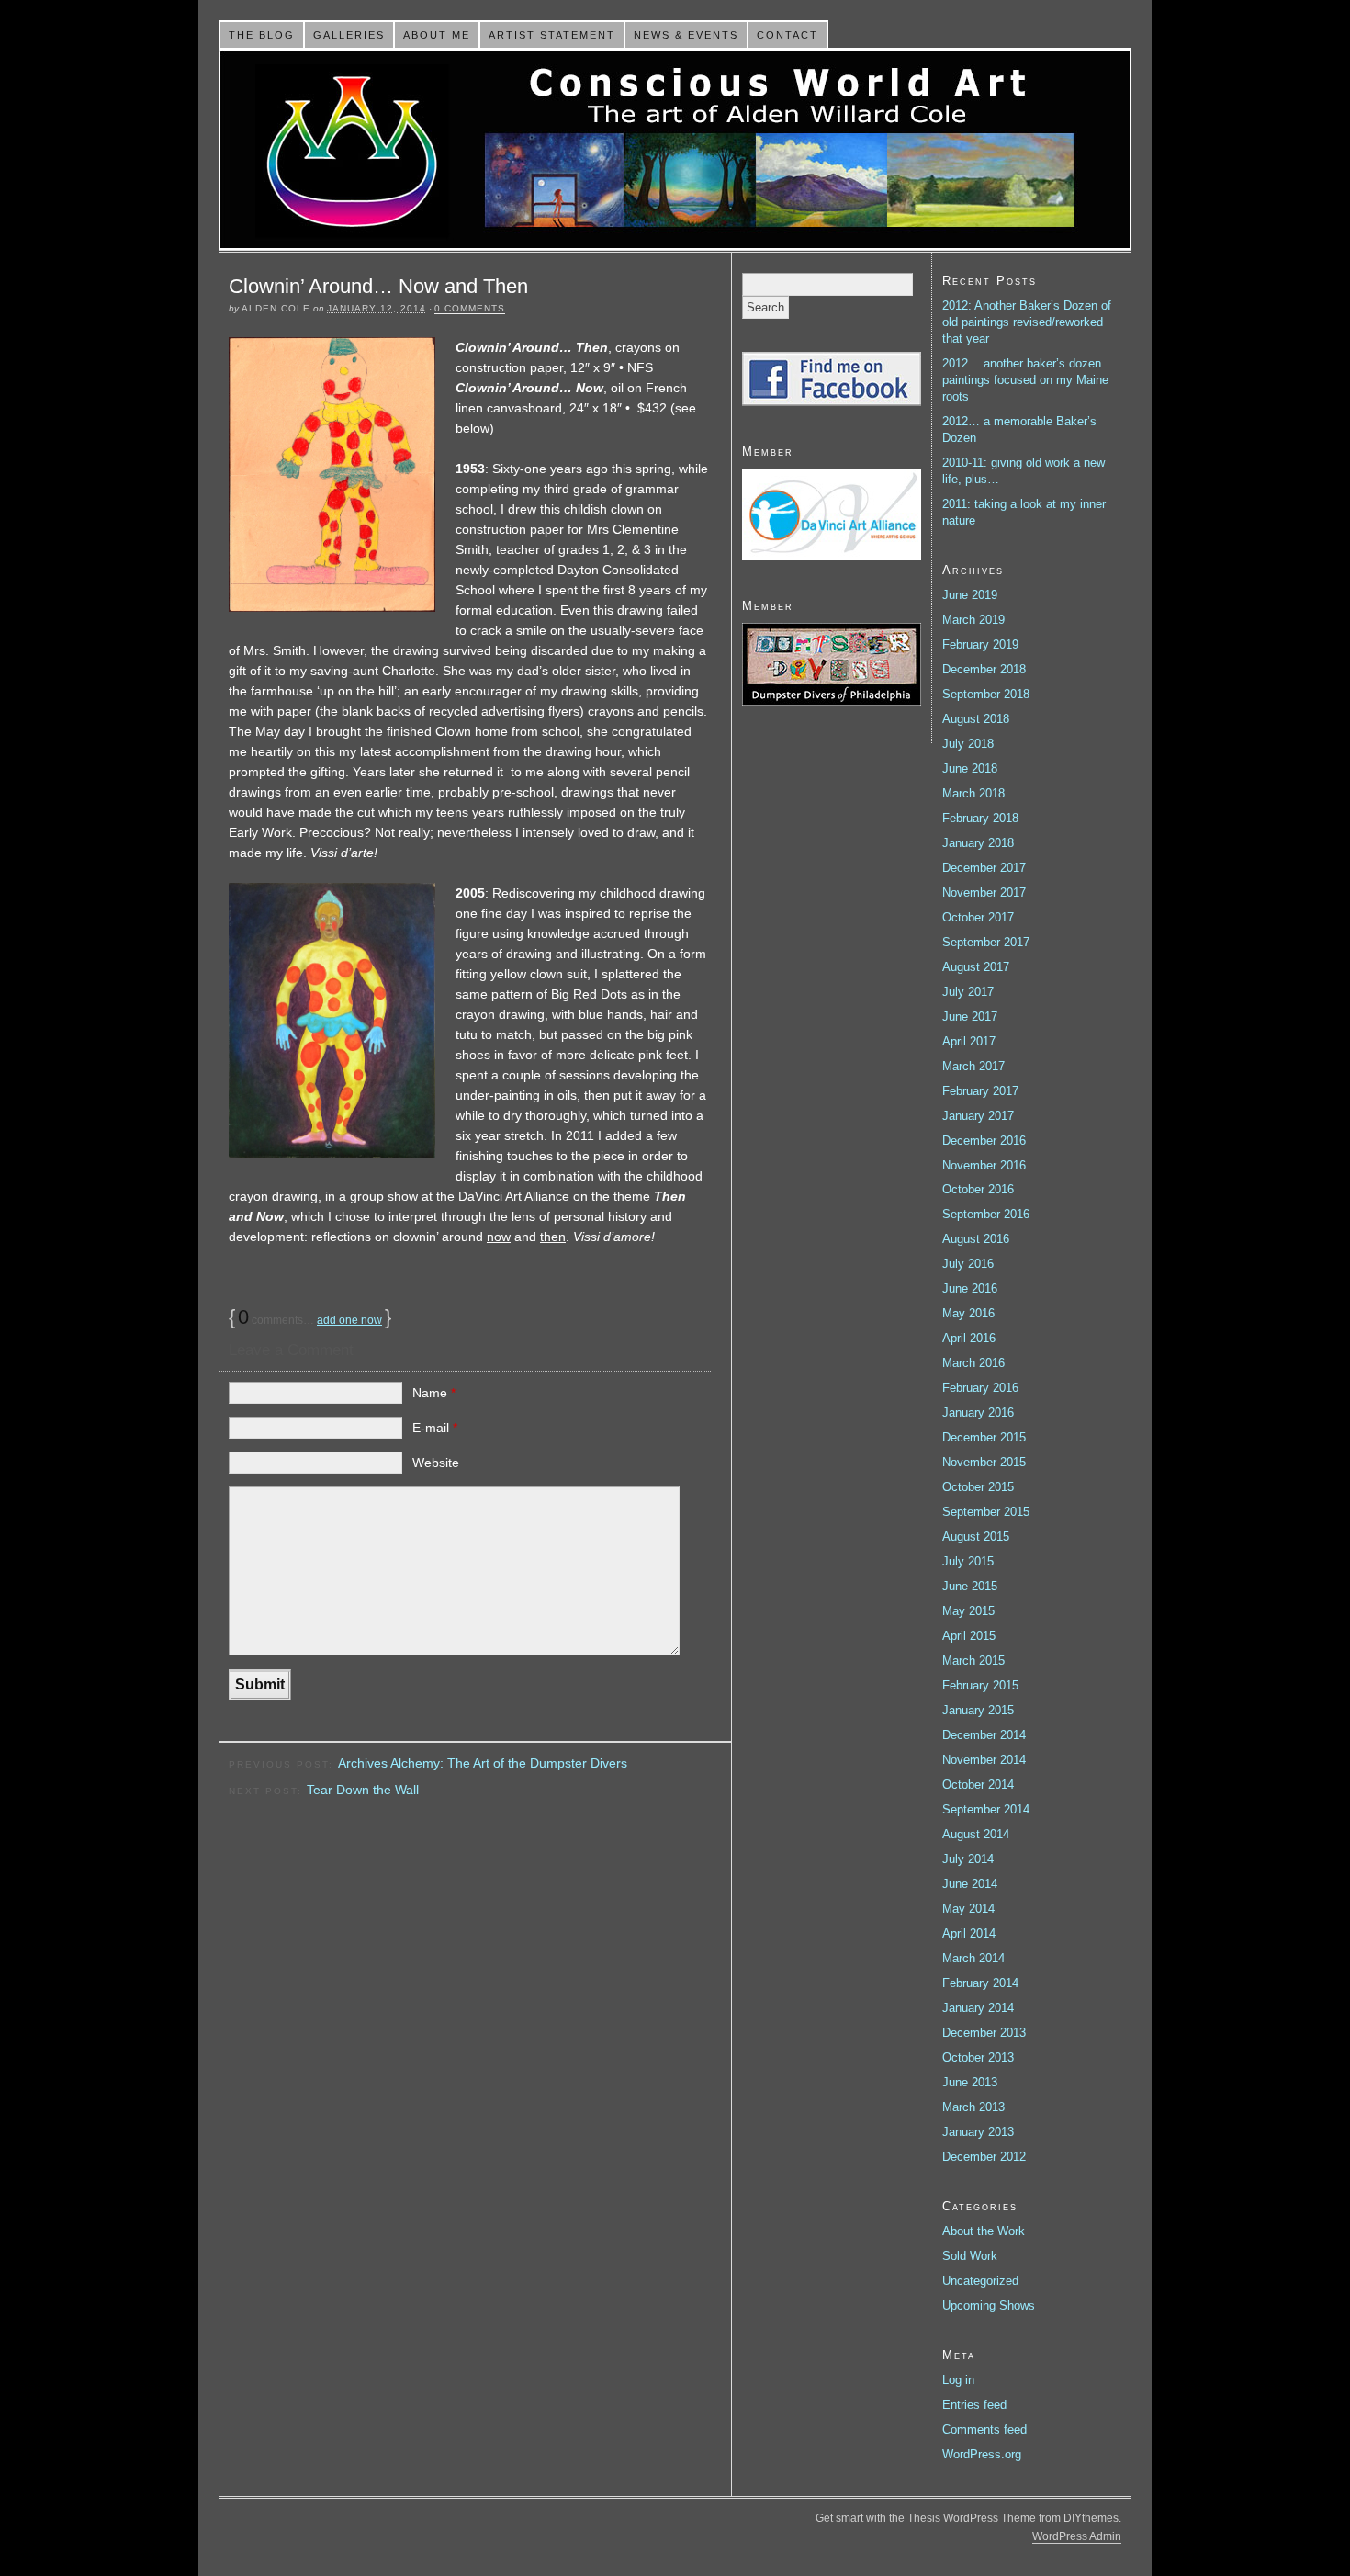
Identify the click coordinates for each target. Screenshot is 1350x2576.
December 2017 (984, 868)
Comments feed (984, 2429)
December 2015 (984, 1437)
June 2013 (970, 2082)
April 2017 (969, 1041)
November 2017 (984, 893)
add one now (349, 1320)
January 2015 (978, 1710)
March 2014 (973, 1958)
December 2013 (984, 2033)
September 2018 (986, 694)
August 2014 (976, 1834)
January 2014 (978, 2008)
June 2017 (970, 1017)
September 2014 (986, 1809)
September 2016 (986, 1214)
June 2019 (970, 595)
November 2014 (984, 1760)
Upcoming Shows (989, 2305)
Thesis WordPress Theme (972, 2518)
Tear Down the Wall (363, 1790)
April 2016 (969, 1338)
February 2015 (980, 1685)
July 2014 (968, 1859)
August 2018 (976, 719)
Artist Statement (552, 35)
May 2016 (968, 1313)
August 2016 (976, 1239)
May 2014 (968, 1909)
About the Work (984, 2231)
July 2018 (968, 744)
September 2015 (986, 1512)
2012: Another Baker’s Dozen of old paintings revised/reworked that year (1027, 322)
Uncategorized (980, 2281)
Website (436, 1463)
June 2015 (970, 1586)
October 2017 (978, 917)
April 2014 (969, 1933)
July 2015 (968, 1561)
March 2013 (973, 2107)
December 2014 (984, 1735)
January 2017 (978, 1116)
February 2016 (980, 1388)
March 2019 (973, 620)
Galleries (349, 35)
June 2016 (970, 1288)
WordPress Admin (1077, 2536)
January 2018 (978, 843)
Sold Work (970, 2256)
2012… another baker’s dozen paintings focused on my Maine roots (1025, 380)
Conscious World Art (675, 150)
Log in (958, 2380)
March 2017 (973, 1066)
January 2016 (978, 1412)
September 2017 (986, 942)
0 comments (470, 308)
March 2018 (973, 793)
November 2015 (984, 1462)
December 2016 (984, 1141)
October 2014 (978, 1785)
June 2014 (970, 1884)
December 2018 (984, 669)
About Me (437, 35)
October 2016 (978, 1189)
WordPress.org (982, 2454)
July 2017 (968, 992)
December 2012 (984, 2157)
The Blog (262, 35)
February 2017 (980, 1091)
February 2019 (980, 644)
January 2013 (978, 2132)
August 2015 (976, 1537)
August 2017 (976, 967)
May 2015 (968, 1611)
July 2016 (968, 1264)
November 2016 (984, 1165)
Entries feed (974, 2405)
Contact (787, 35)
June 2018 (970, 768)
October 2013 (978, 2057)
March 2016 (973, 1363)
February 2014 (980, 1983)
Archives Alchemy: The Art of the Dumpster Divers (483, 1763)
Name (434, 1393)
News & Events (686, 35)
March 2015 (973, 1661)
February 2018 (980, 818)
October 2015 (978, 1487)
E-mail (435, 1428)
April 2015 (969, 1636)
